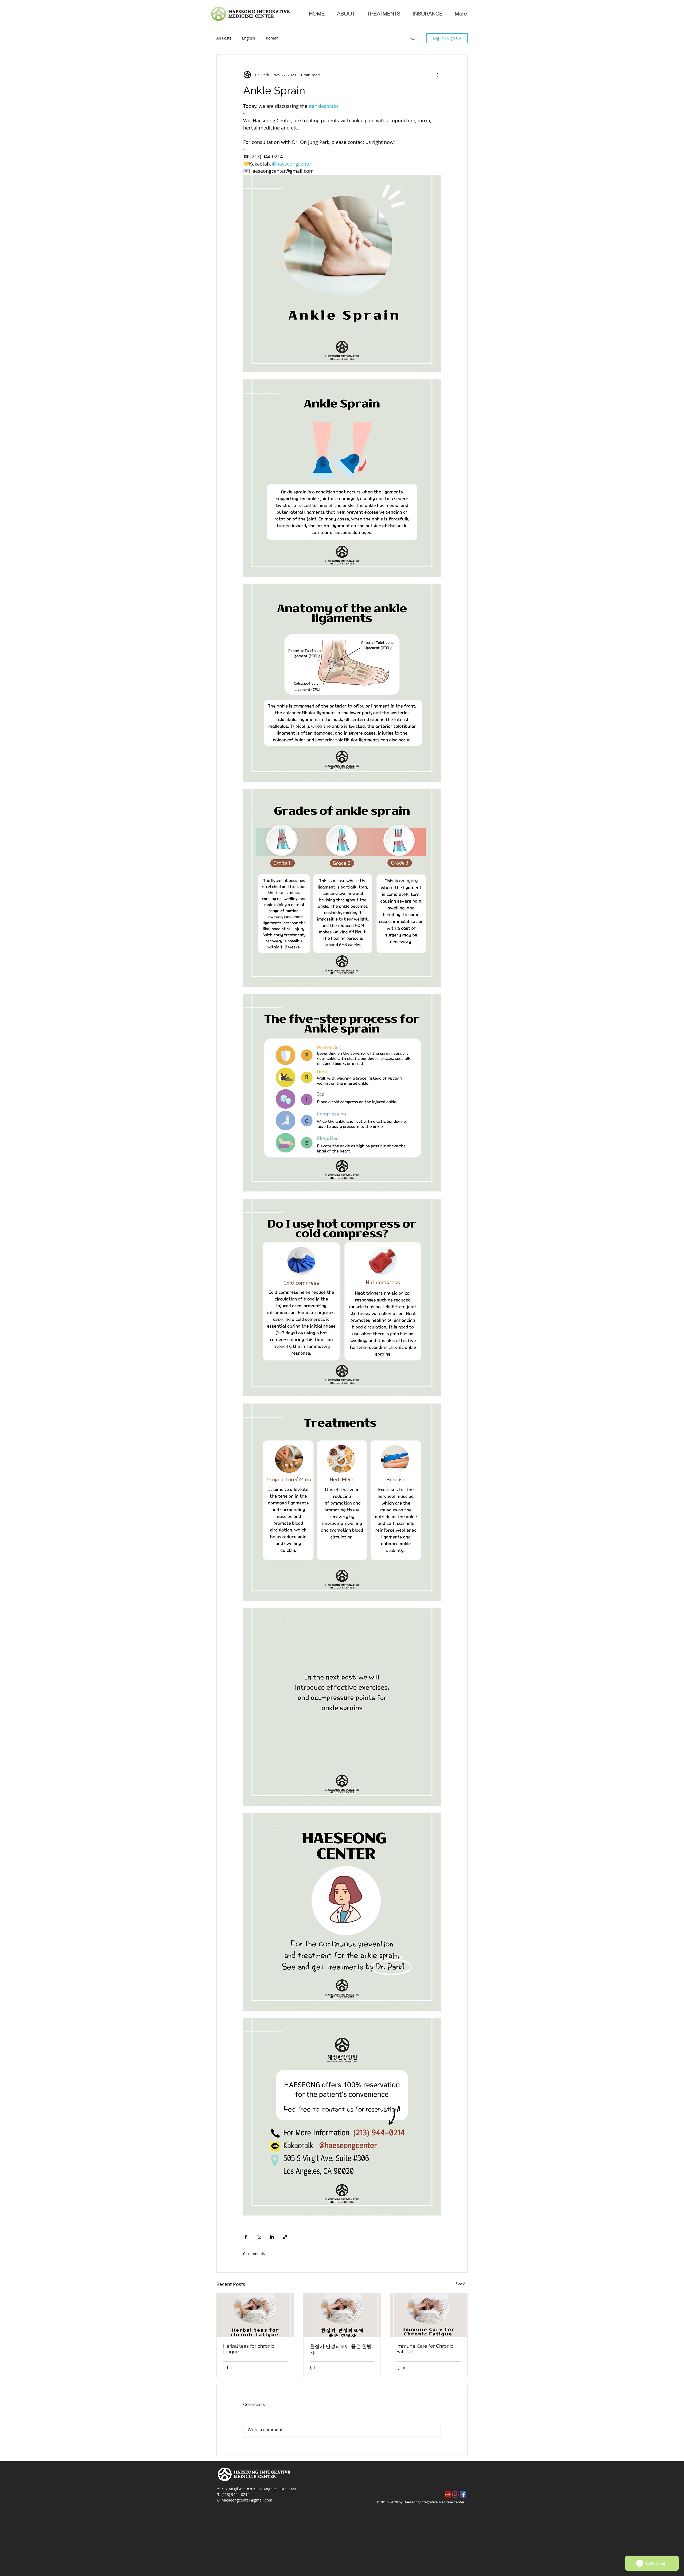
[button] (413, 38)
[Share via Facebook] (246, 2237)
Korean (272, 38)
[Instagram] (455, 2494)
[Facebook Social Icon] (463, 2494)
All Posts (224, 38)
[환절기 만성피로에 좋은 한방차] (342, 2315)
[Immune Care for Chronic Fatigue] (429, 2315)
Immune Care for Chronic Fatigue (425, 2349)
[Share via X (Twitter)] (259, 2237)
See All (462, 2283)
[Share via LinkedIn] (272, 2237)
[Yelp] (448, 2494)
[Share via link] (285, 2237)
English (249, 38)
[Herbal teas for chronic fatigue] (255, 2315)
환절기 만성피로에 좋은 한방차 (341, 2349)
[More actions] (438, 75)
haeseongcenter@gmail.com (247, 2500)
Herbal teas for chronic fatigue (249, 2349)
